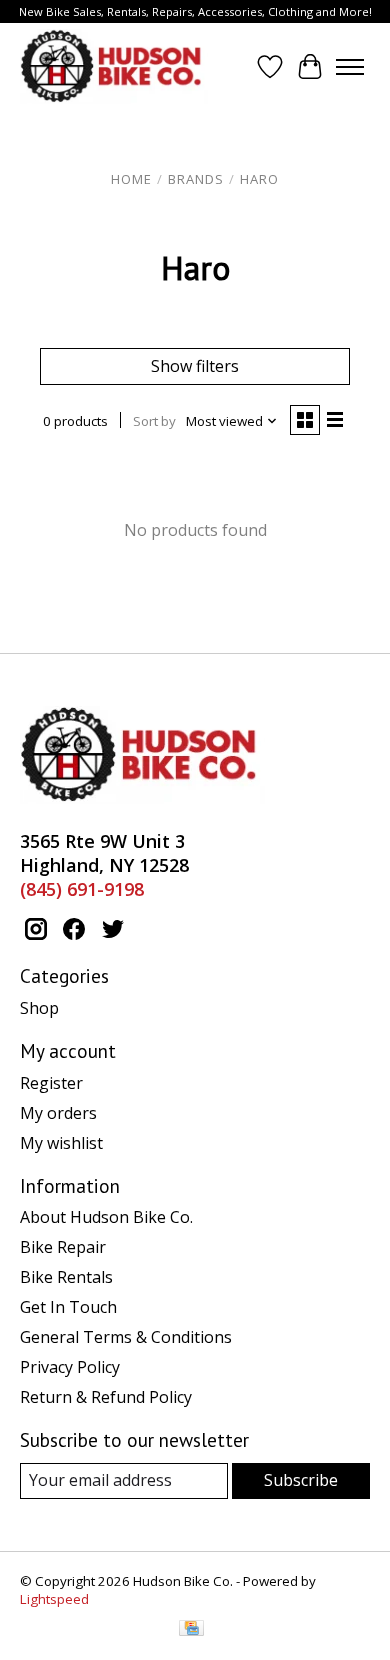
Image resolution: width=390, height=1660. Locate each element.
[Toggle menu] (350, 67)
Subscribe (301, 1480)
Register (51, 1083)
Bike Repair (63, 1247)
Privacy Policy (70, 1367)
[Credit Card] (191, 1630)
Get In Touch (68, 1307)
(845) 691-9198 (82, 889)
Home (131, 179)
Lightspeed (54, 1599)
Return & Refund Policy (106, 1397)
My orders (58, 1113)
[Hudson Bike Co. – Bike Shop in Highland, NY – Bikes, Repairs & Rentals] (114, 66)
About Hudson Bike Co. (106, 1217)
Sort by (154, 421)
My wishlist (61, 1143)
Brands (196, 179)
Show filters (195, 366)
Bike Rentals (66, 1277)
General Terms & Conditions (126, 1337)
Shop (39, 1008)
